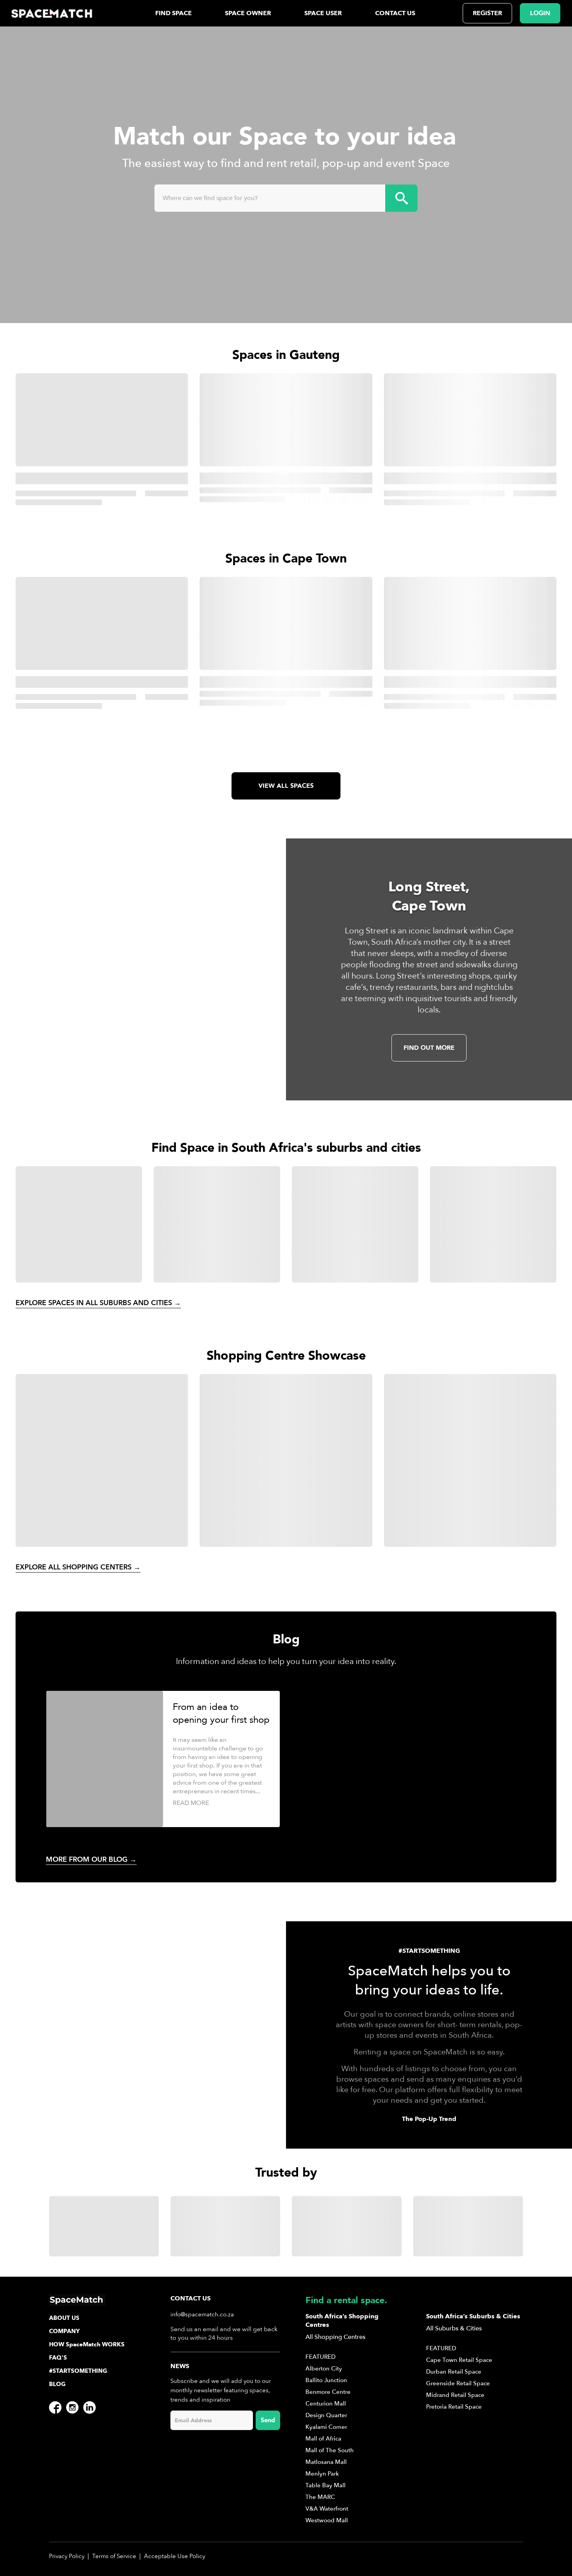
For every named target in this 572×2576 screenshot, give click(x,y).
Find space (174, 13)
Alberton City (324, 2369)
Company (64, 2331)
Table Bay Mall (325, 2485)
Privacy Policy (67, 2556)
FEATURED (320, 2357)
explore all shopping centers (78, 1567)
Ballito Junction (326, 2380)
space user (323, 13)
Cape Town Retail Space (459, 2360)
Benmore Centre (328, 2392)
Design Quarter (326, 2415)
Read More (191, 1803)
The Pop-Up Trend (429, 2119)
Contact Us (395, 13)
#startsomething (78, 2371)
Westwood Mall (327, 2520)
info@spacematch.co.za (202, 2314)
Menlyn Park (322, 2474)
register (487, 13)
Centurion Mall (326, 2404)
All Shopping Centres (335, 2337)
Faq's (58, 2358)
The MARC (320, 2497)
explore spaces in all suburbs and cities (98, 1303)
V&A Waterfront (327, 2509)
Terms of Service (114, 2556)
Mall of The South (330, 2450)
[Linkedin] (89, 2407)
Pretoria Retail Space (454, 2407)
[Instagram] (72, 2407)
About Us (64, 2318)
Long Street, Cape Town (429, 896)
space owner (248, 13)
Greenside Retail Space (458, 2383)
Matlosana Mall (326, 2462)
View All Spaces (286, 786)
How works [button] (87, 2344)
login (540, 13)
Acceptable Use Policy (175, 2556)
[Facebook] (55, 2407)
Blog (57, 2384)
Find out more (429, 1048)
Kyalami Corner (326, 2427)
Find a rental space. (346, 2300)
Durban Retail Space (454, 2372)
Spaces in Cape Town (286, 559)
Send (268, 2420)
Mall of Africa (323, 2439)
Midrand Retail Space (455, 2395)
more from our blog (91, 1860)
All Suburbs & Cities (454, 2328)
